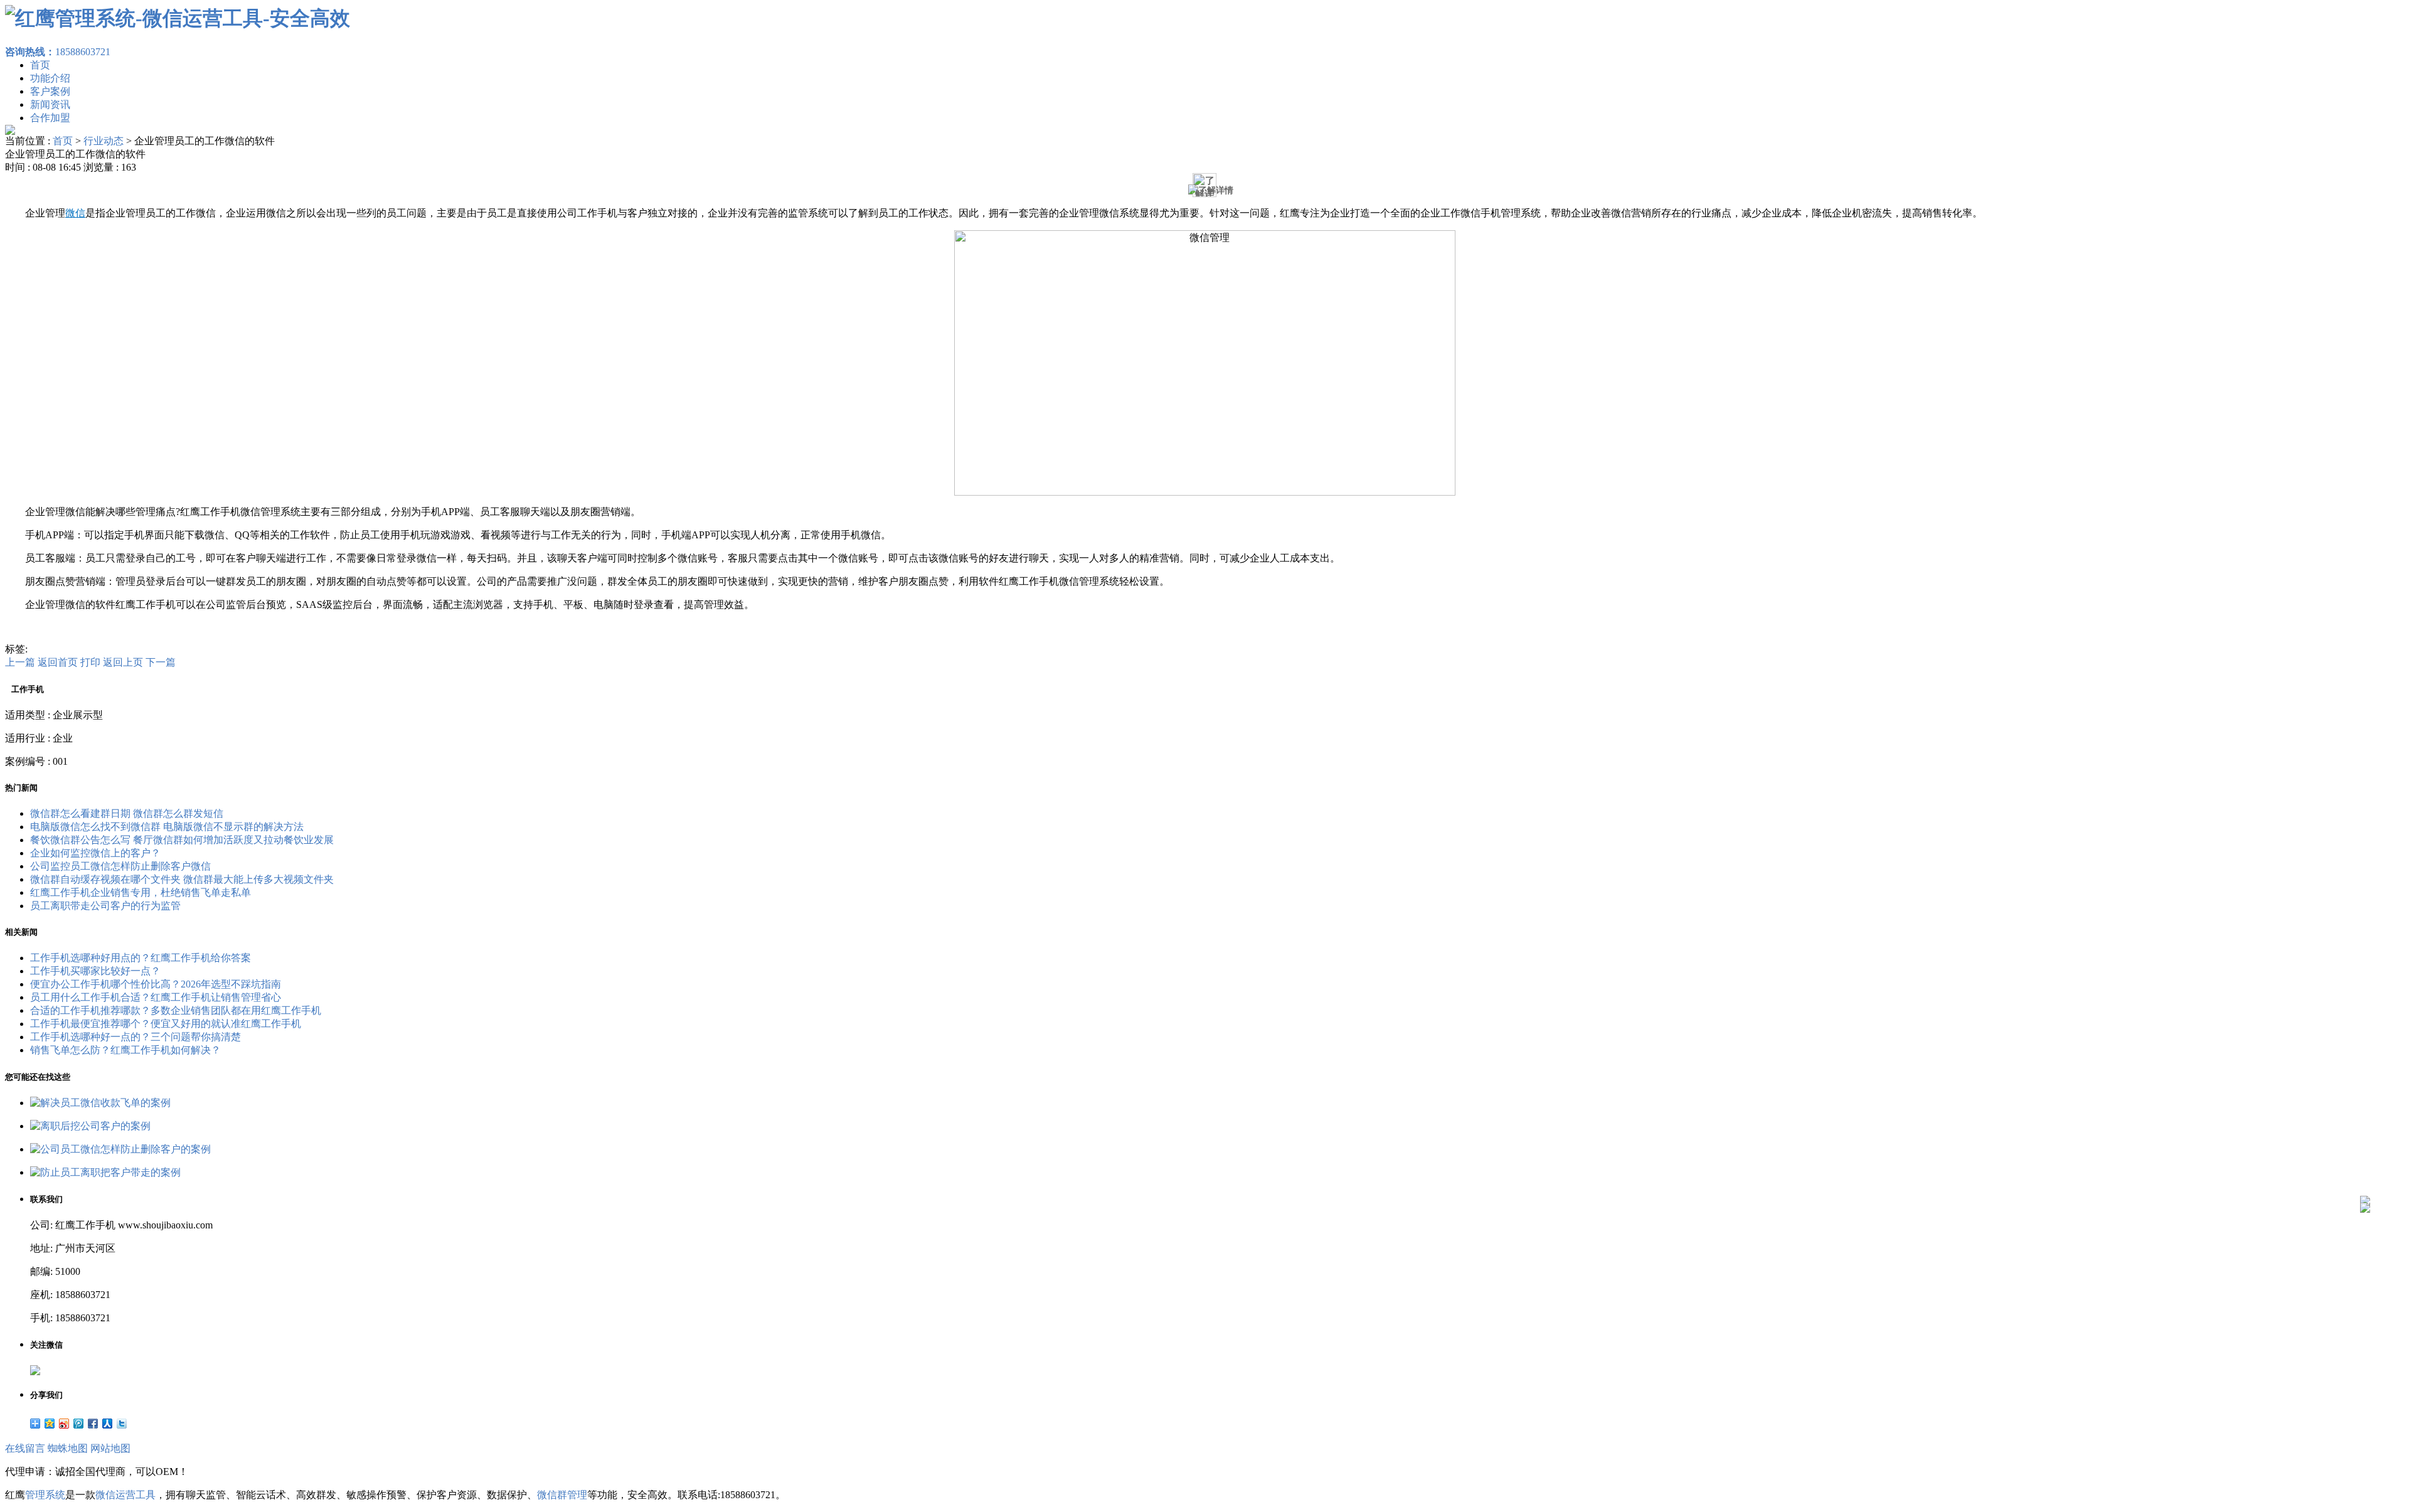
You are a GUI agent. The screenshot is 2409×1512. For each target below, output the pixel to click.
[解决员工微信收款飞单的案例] (100, 1103)
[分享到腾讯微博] (79, 1424)
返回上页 (123, 662)
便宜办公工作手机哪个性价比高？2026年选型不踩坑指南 (156, 984)
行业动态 (104, 141)
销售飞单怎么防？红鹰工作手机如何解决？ (125, 1050)
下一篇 (161, 662)
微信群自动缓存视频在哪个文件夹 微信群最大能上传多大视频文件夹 (182, 879)
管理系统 (45, 1495)
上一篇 (20, 662)
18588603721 (58, 52)
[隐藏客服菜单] (2365, 1167)
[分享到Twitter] (122, 1424)
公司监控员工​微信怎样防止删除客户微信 (120, 866)
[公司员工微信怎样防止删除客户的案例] (120, 1149)
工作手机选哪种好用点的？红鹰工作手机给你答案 (141, 958)
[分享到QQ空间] (50, 1424)
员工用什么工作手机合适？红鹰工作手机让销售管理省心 (156, 997)
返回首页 (58, 662)
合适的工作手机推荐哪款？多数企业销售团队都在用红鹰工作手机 (176, 1010)
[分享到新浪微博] (64, 1424)
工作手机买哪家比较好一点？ (95, 971)
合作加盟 (50, 118)
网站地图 (110, 1448)
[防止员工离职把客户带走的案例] (105, 1172)
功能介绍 (50, 78)
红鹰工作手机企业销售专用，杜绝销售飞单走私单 (141, 892)
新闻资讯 (50, 104)
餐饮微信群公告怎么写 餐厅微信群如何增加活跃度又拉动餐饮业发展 (182, 840)
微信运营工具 (125, 1495)
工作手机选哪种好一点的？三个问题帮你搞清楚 (136, 1037)
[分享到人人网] (108, 1424)
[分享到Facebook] (93, 1424)
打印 (90, 662)
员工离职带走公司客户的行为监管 (105, 906)
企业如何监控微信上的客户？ (95, 853)
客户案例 (50, 91)
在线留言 (25, 1448)
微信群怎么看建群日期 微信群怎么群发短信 (127, 813)
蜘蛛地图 (68, 1448)
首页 (40, 65)
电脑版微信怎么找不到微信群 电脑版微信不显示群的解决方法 (167, 827)
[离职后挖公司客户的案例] (90, 1126)
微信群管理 (562, 1495)
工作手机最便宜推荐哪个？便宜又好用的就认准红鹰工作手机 (166, 1024)
